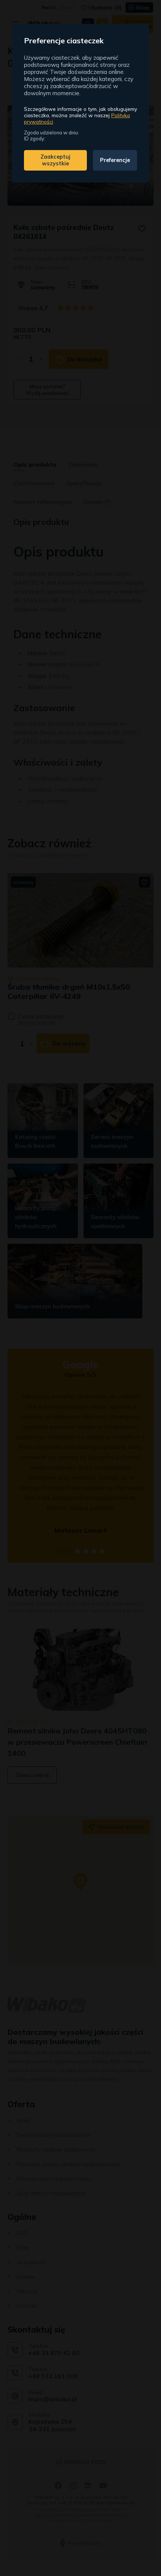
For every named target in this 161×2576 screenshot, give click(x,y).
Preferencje (115, 160)
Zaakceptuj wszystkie (55, 160)
